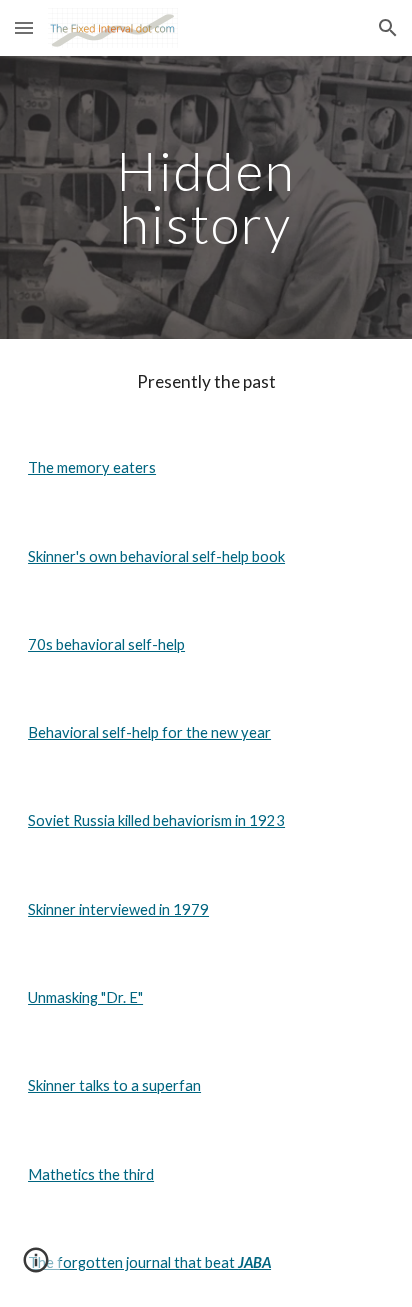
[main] (206, 197)
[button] (24, 27)
